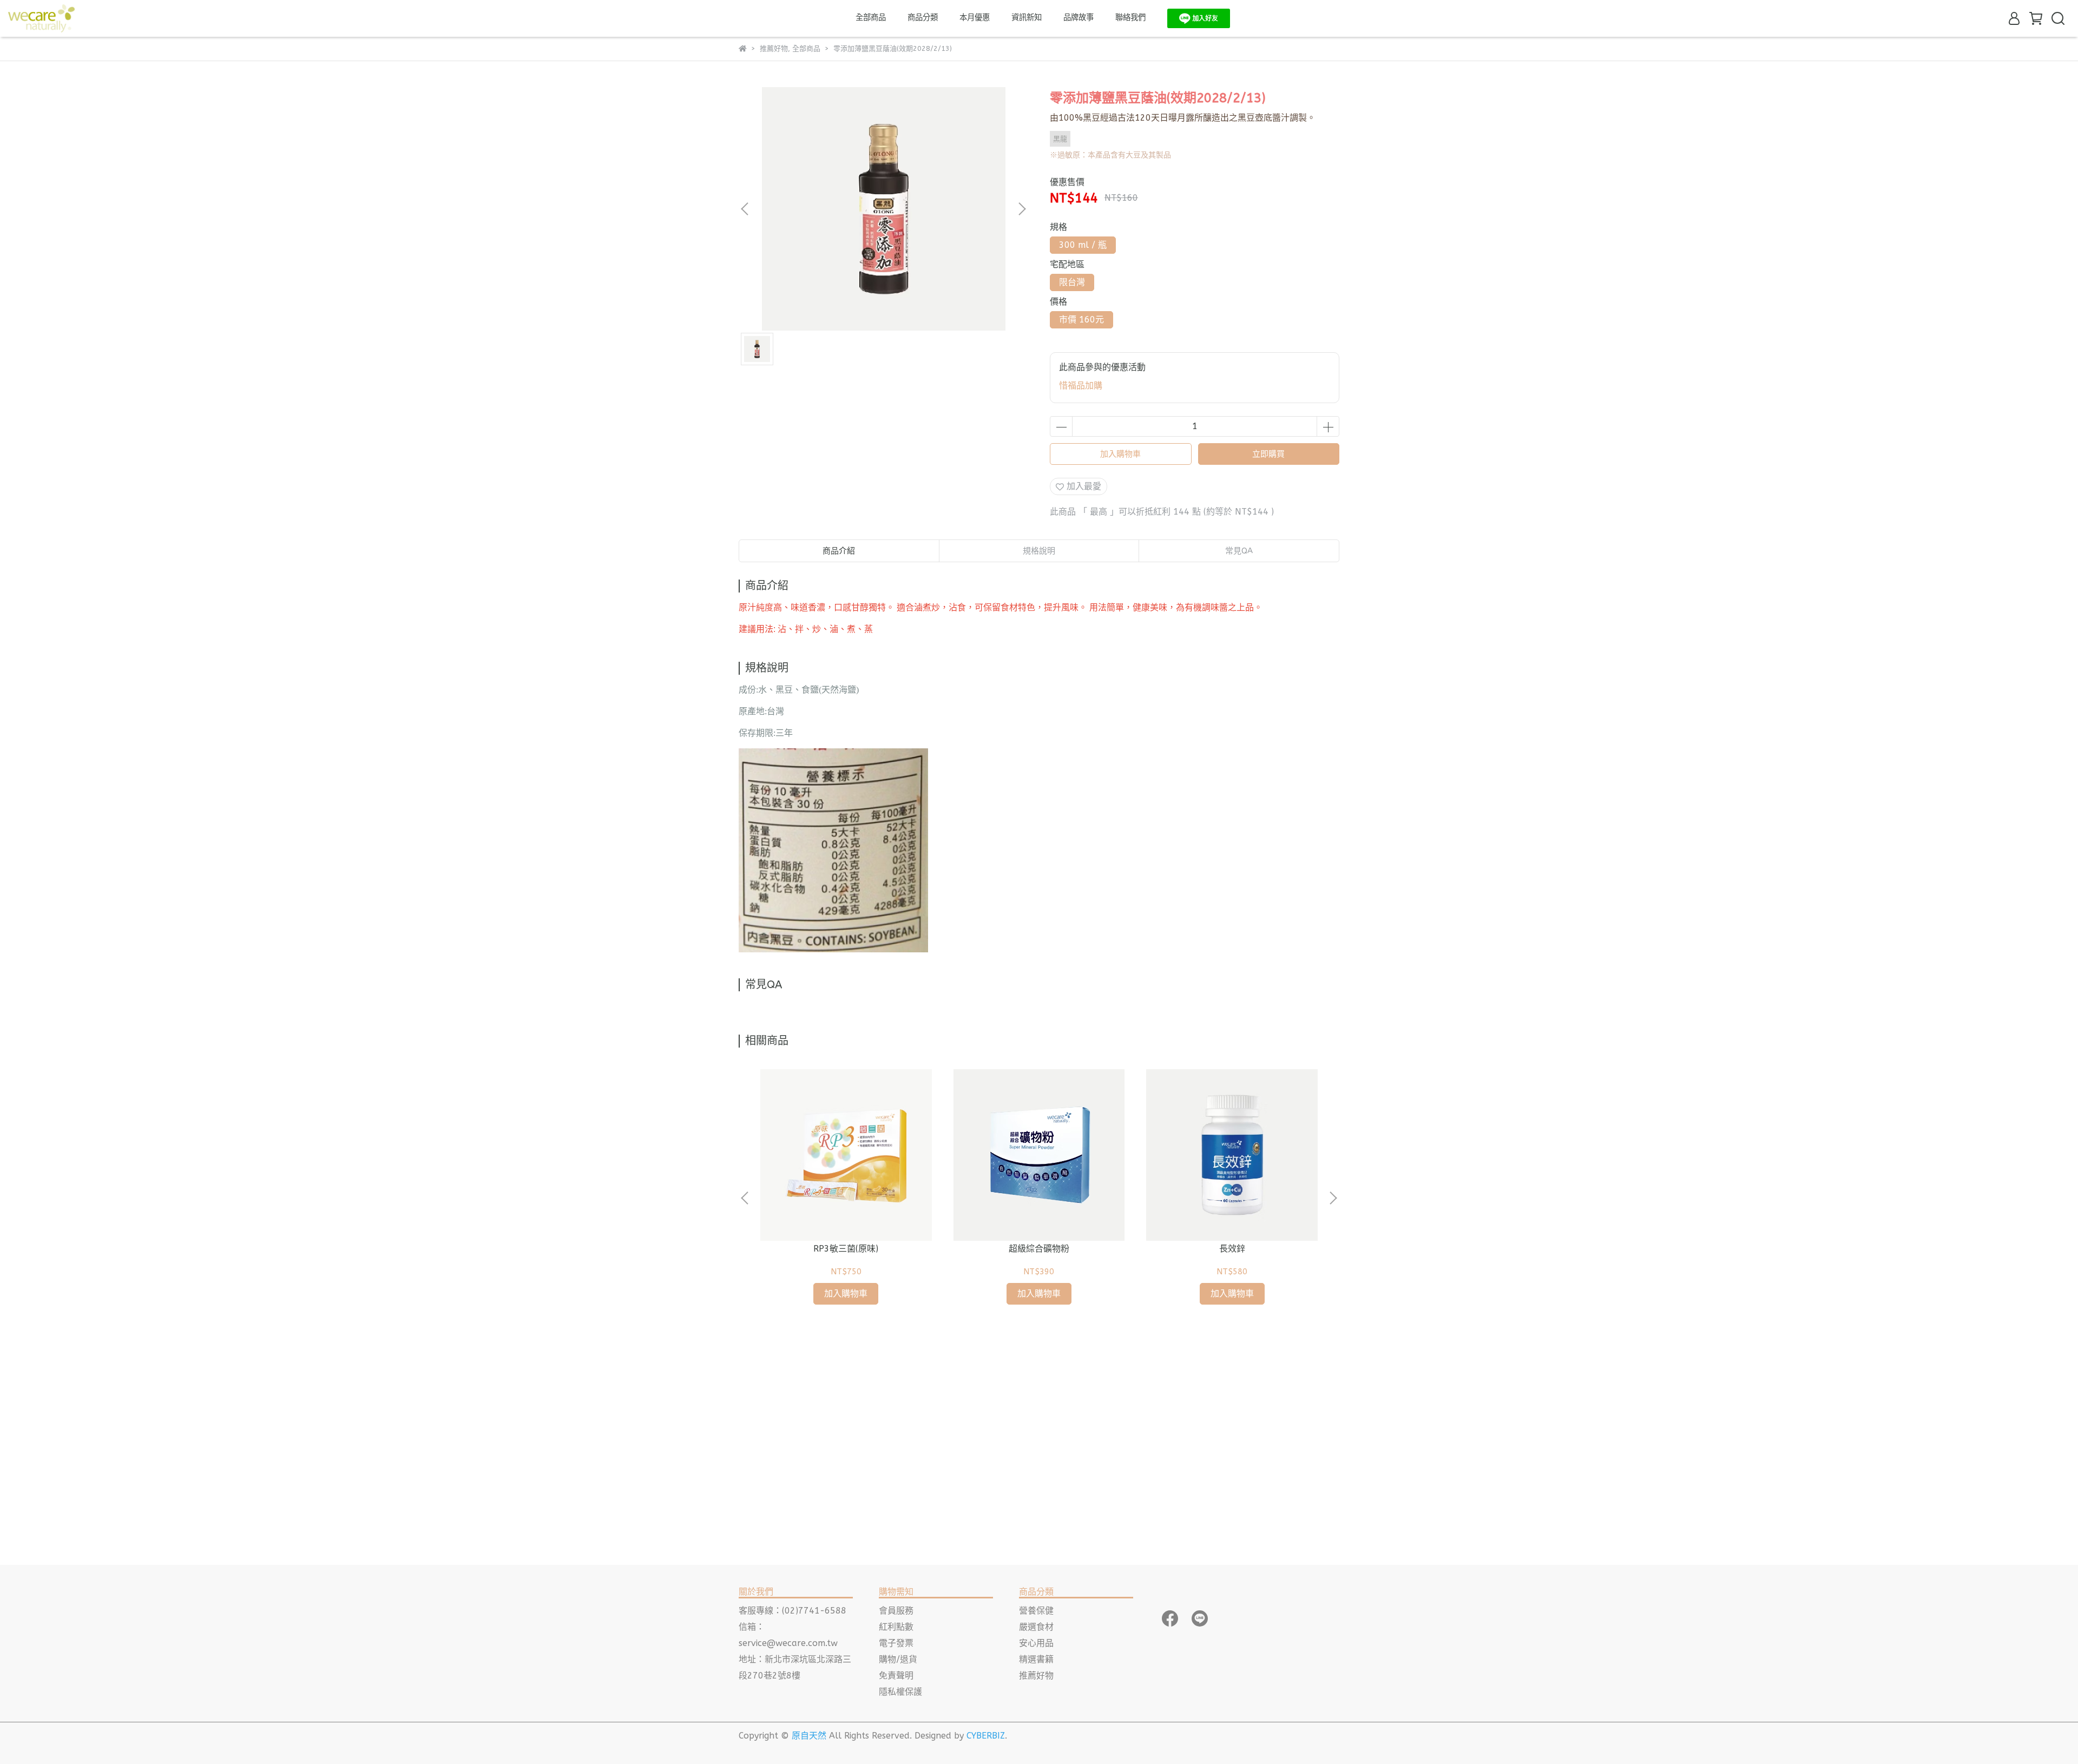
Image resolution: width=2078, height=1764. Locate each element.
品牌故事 (1079, 18)
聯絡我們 (1130, 18)
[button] (1022, 209)
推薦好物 (1036, 1676)
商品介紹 (839, 551)
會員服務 (896, 1611)
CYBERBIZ (986, 1736)
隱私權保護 (900, 1692)
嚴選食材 (1036, 1627)
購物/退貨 (898, 1659)
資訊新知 (1027, 18)
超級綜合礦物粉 (1039, 1249)
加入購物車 (1120, 454)
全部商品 (871, 18)
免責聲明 (896, 1676)
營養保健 (1036, 1611)
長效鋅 (1232, 1249)
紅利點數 (896, 1627)
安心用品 (1036, 1643)
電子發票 (896, 1643)
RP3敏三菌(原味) (846, 1249)
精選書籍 (1036, 1659)
